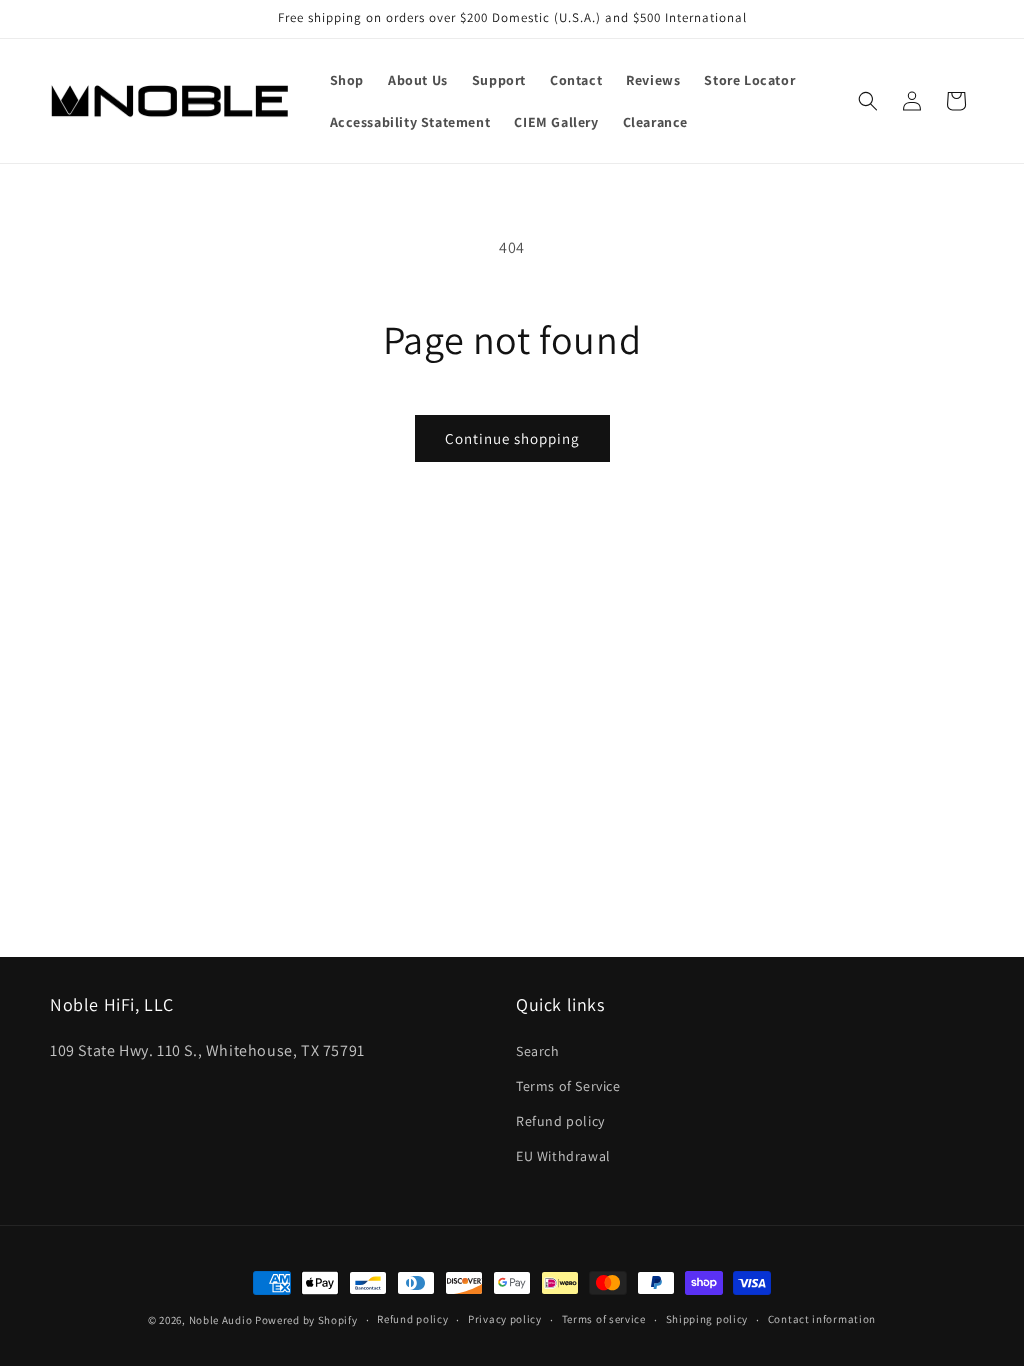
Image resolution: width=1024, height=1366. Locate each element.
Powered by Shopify (306, 1320)
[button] (868, 101)
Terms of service (604, 1319)
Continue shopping (512, 438)
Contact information (822, 1319)
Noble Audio (221, 1320)
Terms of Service (568, 1086)
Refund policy (560, 1121)
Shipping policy (707, 1319)
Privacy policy (505, 1319)
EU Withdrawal (563, 1156)
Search (538, 1051)
